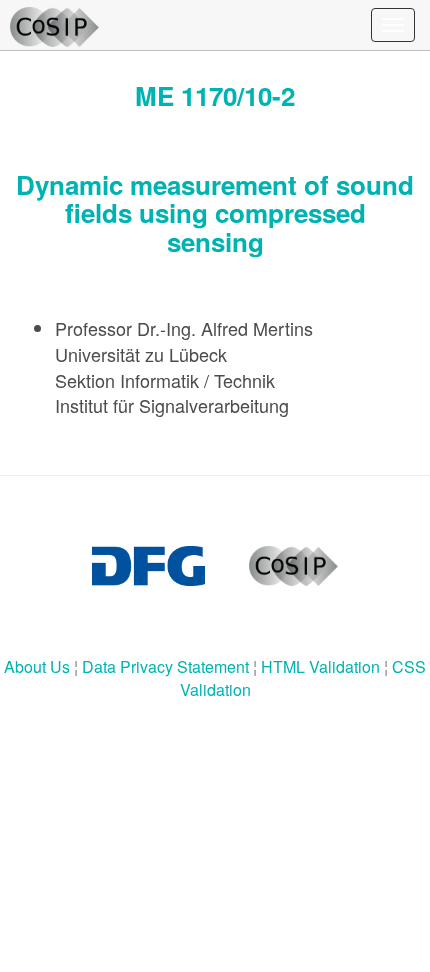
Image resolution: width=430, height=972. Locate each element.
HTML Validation (320, 666)
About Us (37, 666)
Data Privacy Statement (165, 666)
